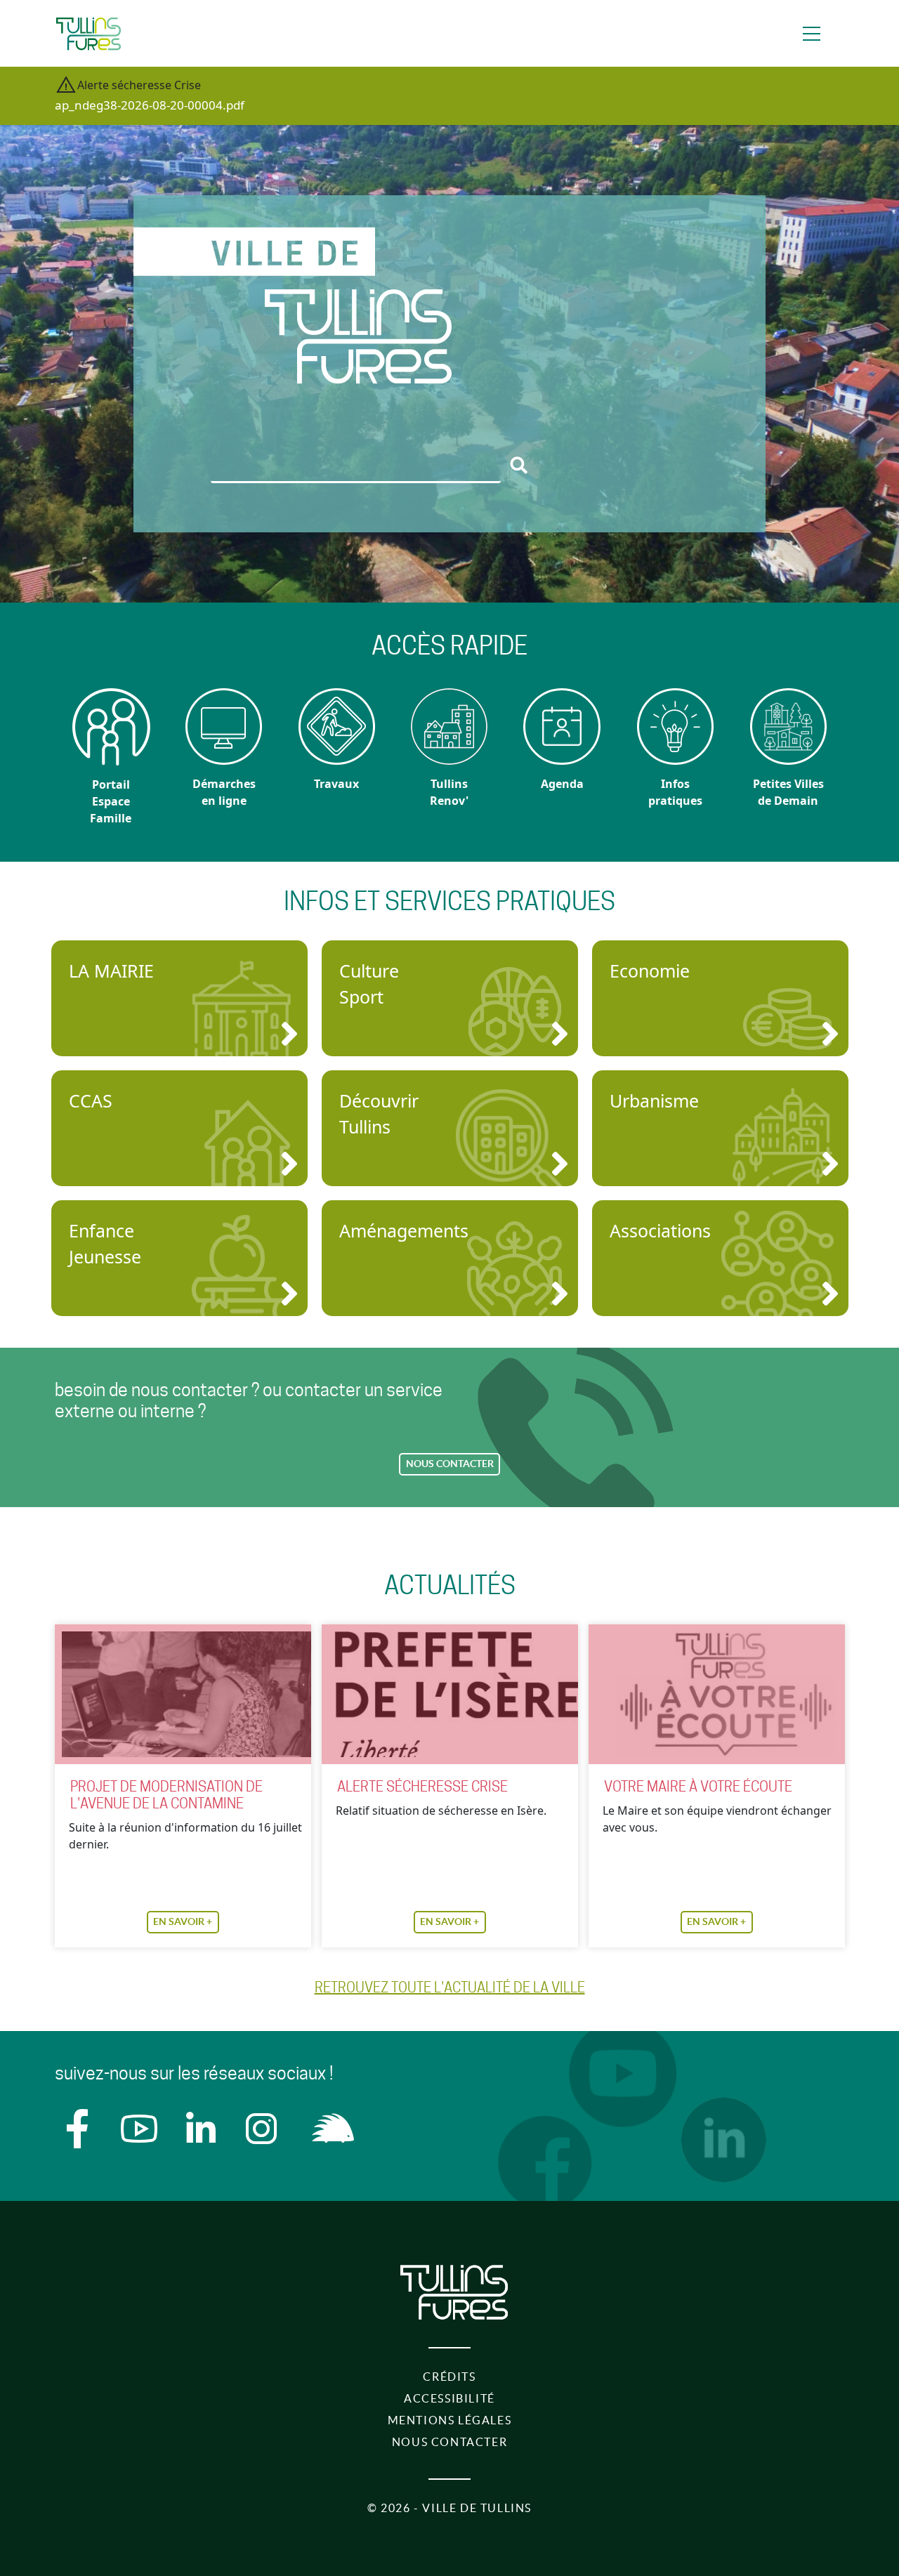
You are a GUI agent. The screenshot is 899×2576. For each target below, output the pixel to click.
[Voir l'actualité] (183, 1694)
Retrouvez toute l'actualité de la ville (450, 1987)
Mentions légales (450, 2420)
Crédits (449, 2377)
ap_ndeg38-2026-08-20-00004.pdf (150, 105)
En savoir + (183, 1921)
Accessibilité (449, 2398)
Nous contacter (450, 1464)
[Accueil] (88, 34)
